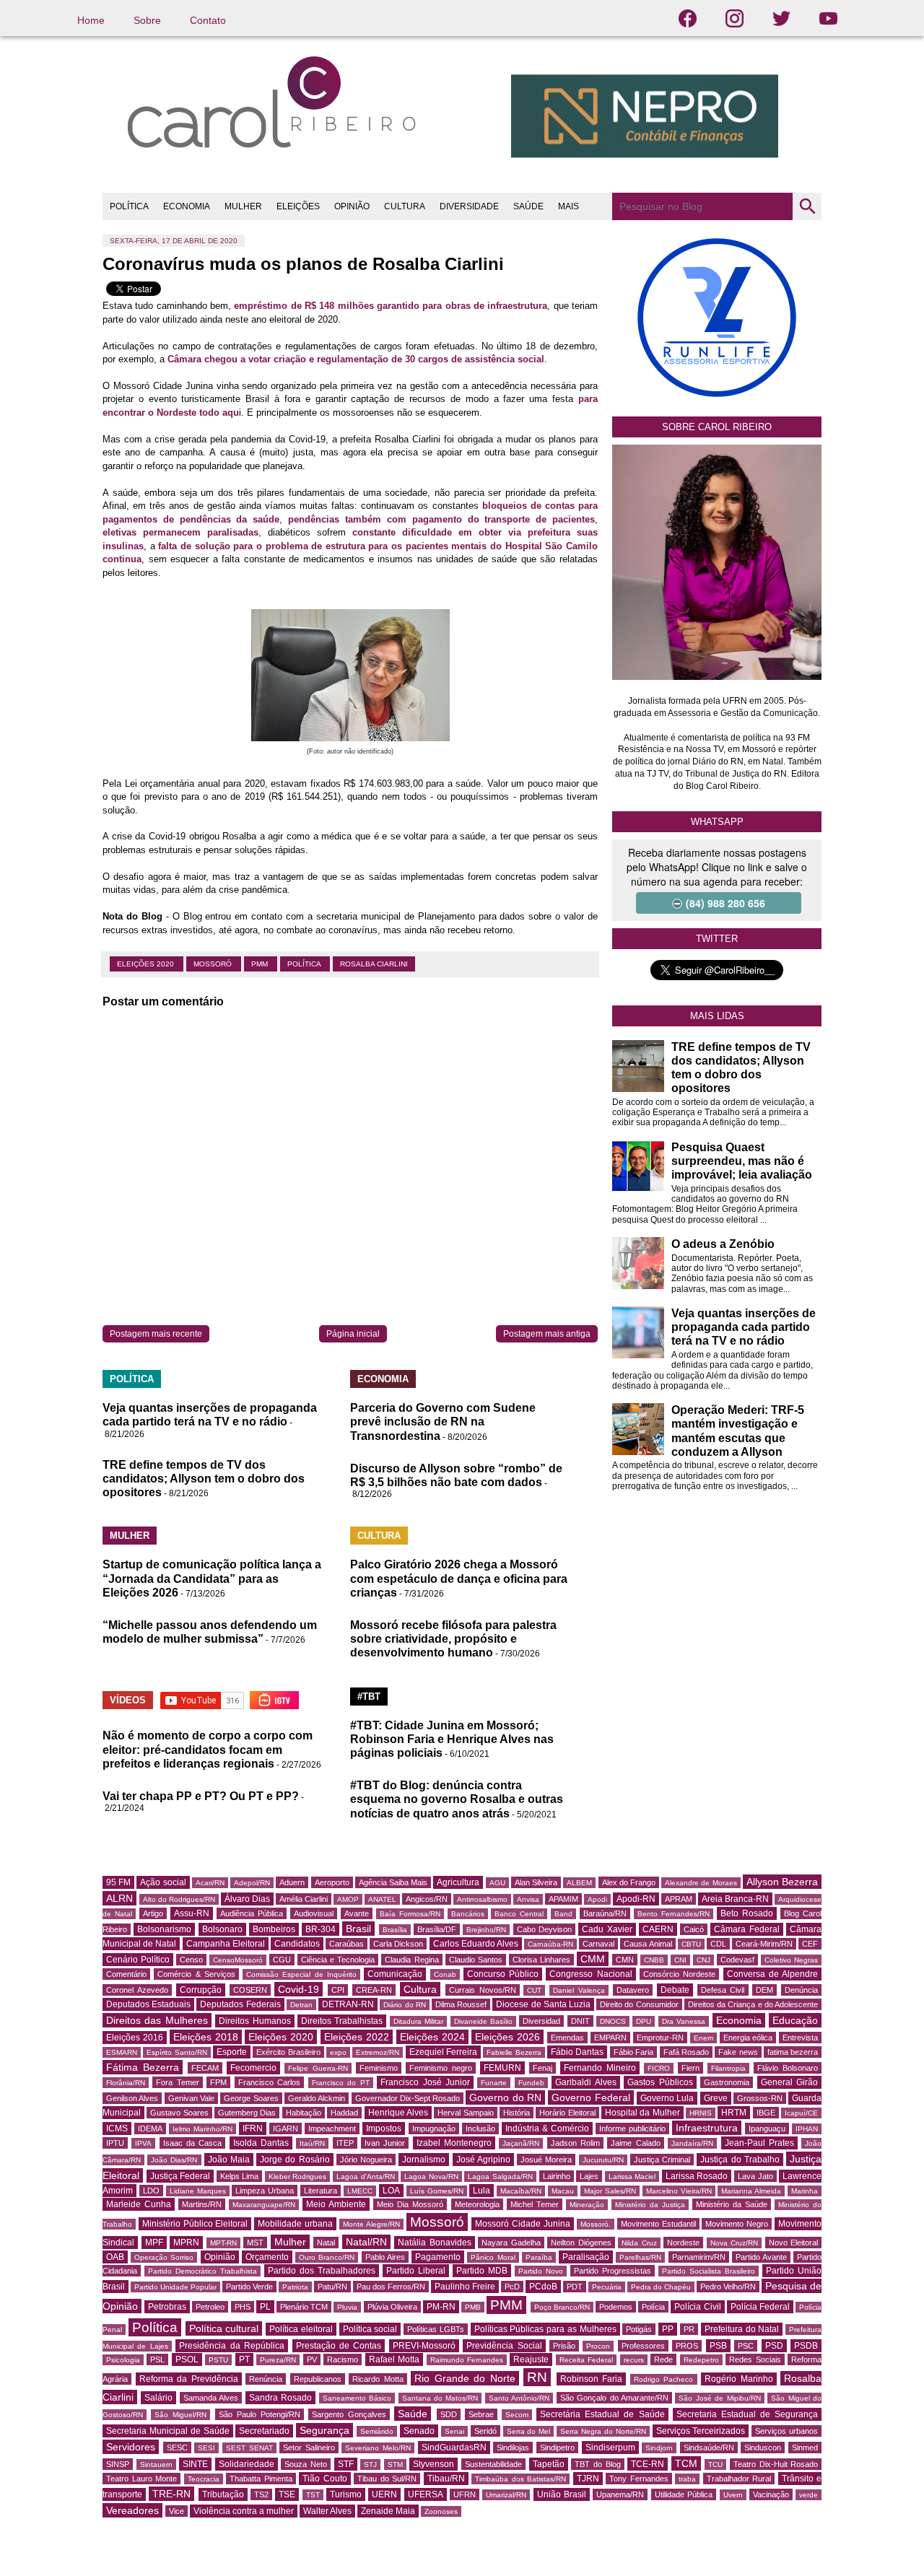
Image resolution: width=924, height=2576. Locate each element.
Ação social (163, 1882)
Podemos (616, 2307)
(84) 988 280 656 (725, 903)
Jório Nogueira (366, 2160)
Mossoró (214, 964)
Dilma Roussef (461, 2004)
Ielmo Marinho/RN (202, 2129)
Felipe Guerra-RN (318, 2068)
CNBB (654, 1960)
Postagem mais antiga (547, 1334)
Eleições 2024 (432, 2037)
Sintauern (156, 2464)
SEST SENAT (249, 2448)
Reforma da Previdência (189, 2379)
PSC (746, 2346)
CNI (680, 1960)
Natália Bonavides (435, 2243)
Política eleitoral (301, 2329)
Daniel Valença (579, 1990)
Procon (598, 2346)
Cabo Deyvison (544, 1929)
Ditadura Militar (418, 2021)
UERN (384, 2494)
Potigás (639, 2329)
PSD (774, 2346)
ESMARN (122, 2052)
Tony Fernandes (639, 2479)
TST (313, 2495)
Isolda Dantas (261, 2143)
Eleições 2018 (206, 2037)
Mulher (290, 2242)
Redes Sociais (755, 2359)
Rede (663, 2359)
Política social (370, 2329)
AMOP (348, 1899)
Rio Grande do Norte (465, 2378)
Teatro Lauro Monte (141, 2479)
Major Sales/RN (610, 2191)
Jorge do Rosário (295, 2160)
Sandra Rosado (280, 2398)
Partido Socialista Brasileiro (709, 2271)
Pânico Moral (493, 2257)
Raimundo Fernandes (467, 2360)
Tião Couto (325, 2479)
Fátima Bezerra (143, 2067)
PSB (718, 2346)
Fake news (738, 2052)
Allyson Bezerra (782, 1882)
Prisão (564, 2346)
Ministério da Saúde (732, 2204)
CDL (718, 1944)
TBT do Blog (597, 2464)
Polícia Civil (697, 2307)
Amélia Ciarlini (304, 1899)
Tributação (223, 2494)
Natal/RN (366, 2242)
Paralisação (586, 2257)
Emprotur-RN (660, 2038)
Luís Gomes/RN (437, 2191)
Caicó (694, 1929)
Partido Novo (541, 2271)
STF (346, 2464)
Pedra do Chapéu (661, 2287)
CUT (534, 1990)
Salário (158, 2398)
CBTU (691, 1944)
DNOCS (613, 2021)
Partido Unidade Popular (175, 2287)
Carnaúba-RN (550, 1944)
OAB (115, 2257)
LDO (151, 2191)
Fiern (690, 2068)
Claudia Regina (411, 1960)
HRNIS (701, 2113)
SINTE (195, 2464)
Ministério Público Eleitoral (195, 2224)
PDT (575, 2287)
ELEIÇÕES (298, 206)
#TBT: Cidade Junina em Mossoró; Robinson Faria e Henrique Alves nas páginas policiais (452, 1739)
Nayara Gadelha (511, 2243)
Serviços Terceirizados (701, 2431)
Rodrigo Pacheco (664, 2379)
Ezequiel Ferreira (443, 2052)
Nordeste (683, 2243)
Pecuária (607, 2287)
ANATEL (382, 1899)
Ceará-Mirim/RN (764, 1944)
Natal (326, 2243)
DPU (644, 2021)
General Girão (789, 2082)
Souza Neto (306, 2464)
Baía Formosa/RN (410, 1914)
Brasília (395, 1930)
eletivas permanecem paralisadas (180, 532)
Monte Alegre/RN (371, 2224)
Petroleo (210, 2307)
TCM (686, 2463)
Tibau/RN (446, 2479)
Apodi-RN (636, 1899)
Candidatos (297, 1944)
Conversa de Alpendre (773, 1974)
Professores (643, 2346)
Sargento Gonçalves (349, 2414)
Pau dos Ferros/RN (391, 2287)
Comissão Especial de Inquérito (301, 1974)
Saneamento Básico (357, 2398)
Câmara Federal (746, 1929)
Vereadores (132, 2510)
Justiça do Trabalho (740, 2160)
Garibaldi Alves (585, 2082)
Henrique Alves (398, 2113)
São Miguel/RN (180, 2415)
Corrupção (201, 1990)
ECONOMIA (187, 206)
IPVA (143, 2143)
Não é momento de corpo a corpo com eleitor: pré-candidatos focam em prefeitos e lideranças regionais (208, 1749)
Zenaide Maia (388, 2511)
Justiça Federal (180, 2176)
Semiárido (377, 2431)
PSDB (806, 2346)
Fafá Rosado (686, 2052)
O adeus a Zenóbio (723, 1244)
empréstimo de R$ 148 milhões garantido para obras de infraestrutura (391, 306)
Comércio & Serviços (196, 1974)
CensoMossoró (238, 1960)
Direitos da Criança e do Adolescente (753, 2004)
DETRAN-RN (348, 2004)
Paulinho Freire (465, 2287)
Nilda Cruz (639, 2243)
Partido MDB (482, 2271)
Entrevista (800, 2038)
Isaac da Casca (193, 2143)
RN (537, 2377)
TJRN (588, 2479)
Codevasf (737, 1960)
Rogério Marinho (739, 2379)
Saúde (413, 2414)
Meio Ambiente (336, 2204)
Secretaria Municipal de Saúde (168, 2431)
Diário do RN (404, 2005)
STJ (370, 2464)
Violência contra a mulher (244, 2511)
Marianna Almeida (751, 2191)
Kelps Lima (240, 2176)
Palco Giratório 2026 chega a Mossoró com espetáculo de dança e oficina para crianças (459, 1578)
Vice (176, 2511)
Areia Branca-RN (735, 1899)
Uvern (733, 2495)
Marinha (805, 2191)
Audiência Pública (252, 1913)
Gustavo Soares (179, 2113)
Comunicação (395, 1974)
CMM (593, 1959)
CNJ (703, 1960)
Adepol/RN (252, 1883)
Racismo (343, 2359)
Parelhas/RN (640, 2257)
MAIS (568, 206)
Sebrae (481, 2414)
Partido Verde (249, 2287)
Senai (454, 2431)
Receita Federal (586, 2360)
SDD (449, 2414)
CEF (810, 1944)
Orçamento (267, 2257)
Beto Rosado (747, 1913)
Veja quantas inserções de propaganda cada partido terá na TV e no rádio (744, 1327)
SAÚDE (528, 206)
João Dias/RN (174, 2160)
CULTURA (405, 206)
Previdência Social (504, 2346)
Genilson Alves (132, 2098)
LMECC (360, 2191)
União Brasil (562, 2494)
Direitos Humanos (254, 2021)
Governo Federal (590, 2097)
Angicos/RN (427, 1899)
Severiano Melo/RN (378, 2448)
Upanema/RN (620, 2494)
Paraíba (539, 2257)
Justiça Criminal (662, 2160)
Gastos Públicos (660, 2082)
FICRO (659, 2068)
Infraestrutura (707, 2128)
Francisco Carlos (269, 2082)
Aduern (292, 1882)
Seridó (485, 2431)
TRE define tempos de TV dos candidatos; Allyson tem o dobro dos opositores (204, 1479)
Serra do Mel (529, 2431)
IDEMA (150, 2129)
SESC (177, 2448)
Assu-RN (192, 1913)
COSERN (250, 1990)
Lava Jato (755, 2176)
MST (255, 2243)
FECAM (205, 2068)
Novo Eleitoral (794, 2243)
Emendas (567, 2038)
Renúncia (266, 2379)
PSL (157, 2359)
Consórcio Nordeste (679, 1974)
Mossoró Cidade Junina (523, 2224)
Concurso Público (503, 1974)
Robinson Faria (592, 2379)
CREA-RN (374, 1990)
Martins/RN (202, 2204)
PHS (243, 2307)
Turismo (346, 2494)
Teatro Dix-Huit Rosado (776, 2464)
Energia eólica (748, 2038)
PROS (687, 2346)
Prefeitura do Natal (742, 2329)
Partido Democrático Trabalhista (202, 2271)
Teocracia (204, 2479)
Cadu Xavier (607, 1929)
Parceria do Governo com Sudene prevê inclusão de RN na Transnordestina (443, 1422)
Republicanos (318, 2379)
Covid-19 (298, 1989)
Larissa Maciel (632, 2176)
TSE (287, 2494)
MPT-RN (223, 2243)
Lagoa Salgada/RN (500, 2176)
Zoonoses (441, 2511)
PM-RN (441, 2307)
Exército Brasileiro (288, 2052)
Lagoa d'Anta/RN (366, 2176)
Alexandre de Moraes (701, 1883)
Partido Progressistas (613, 2271)
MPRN (186, 2243)
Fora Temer (177, 2082)
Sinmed (805, 2448)
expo (338, 2052)
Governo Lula (667, 2098)
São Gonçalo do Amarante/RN (614, 2398)
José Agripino (483, 2160)
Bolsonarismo (164, 1929)
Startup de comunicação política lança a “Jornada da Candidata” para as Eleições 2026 (212, 1578)
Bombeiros (274, 1929)
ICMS (117, 2129)
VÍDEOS (128, 1700)
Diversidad (541, 2021)
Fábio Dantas (577, 2052)
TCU (715, 2464)
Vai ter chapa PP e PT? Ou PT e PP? (201, 1796)
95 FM (118, 1882)
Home (91, 20)
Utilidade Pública (684, 2494)
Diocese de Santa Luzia (543, 2004)
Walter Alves (327, 2511)
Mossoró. (596, 2224)
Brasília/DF (437, 1929)
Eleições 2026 (507, 2037)
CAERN (658, 1929)
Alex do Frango (629, 1882)
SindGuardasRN (454, 2448)
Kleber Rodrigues (298, 2176)
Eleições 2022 (357, 2037)
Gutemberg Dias (247, 2113)
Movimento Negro (737, 2224)
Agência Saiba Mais (393, 1882)
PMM (261, 964)
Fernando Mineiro (600, 2068)
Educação (795, 2020)
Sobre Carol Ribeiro (717, 427)
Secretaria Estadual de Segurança (747, 2414)
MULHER (243, 206)
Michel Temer (535, 2204)
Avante (357, 1913)
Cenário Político (138, 1960)
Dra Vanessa (684, 2021)
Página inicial (353, 1334)
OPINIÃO (352, 206)
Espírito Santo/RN (176, 2052)
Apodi (597, 1899)
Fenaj (542, 2068)
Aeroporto (332, 1882)
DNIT (580, 2021)
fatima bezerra (793, 2052)
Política (305, 964)
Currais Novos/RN (483, 1990)
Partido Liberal (416, 2271)
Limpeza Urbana (265, 2191)
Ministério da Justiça (650, 2205)
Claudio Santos (476, 1960)
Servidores (131, 2447)
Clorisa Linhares (541, 1960)
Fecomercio (253, 2068)
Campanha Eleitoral (226, 1944)
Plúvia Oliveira (392, 2307)
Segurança (324, 2430)
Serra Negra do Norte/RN (603, 2431)
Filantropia (728, 2068)
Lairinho (557, 2176)
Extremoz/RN (378, 2052)
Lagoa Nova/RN (431, 2176)
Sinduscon (763, 2448)
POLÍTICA (129, 206)
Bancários (468, 1914)
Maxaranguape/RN (264, 2205)
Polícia (653, 2307)
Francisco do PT (341, 2083)
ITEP (345, 2143)
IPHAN (807, 2129)
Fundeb (531, 2083)
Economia (739, 2020)
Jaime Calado (635, 2143)
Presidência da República (232, 2346)
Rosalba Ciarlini (374, 964)
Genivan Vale (191, 2098)
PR (689, 2329)
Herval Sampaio (465, 2113)
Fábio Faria (633, 2052)
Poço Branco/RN (562, 2307)
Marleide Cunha (139, 2204)
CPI (338, 1990)
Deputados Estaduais (148, 2004)
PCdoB (543, 2287)
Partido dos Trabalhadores (322, 2271)
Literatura (321, 2191)
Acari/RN (210, 1883)
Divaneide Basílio (483, 2021)
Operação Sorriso (164, 2257)
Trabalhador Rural (739, 2479)
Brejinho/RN (486, 1930)
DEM (764, 1990)
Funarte (494, 2083)
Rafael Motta (394, 2359)
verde (808, 2495)
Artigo (153, 1913)
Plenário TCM (304, 2307)
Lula (481, 2191)
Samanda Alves (211, 2398)
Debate (675, 1990)
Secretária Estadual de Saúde (602, 2414)
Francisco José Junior (425, 2082)
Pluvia (347, 2307)
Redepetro (701, 2360)
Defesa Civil (723, 1990)
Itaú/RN (312, 2143)
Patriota (295, 2287)
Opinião (220, 2257)
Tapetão (549, 2464)
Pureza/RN (278, 2360)
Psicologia (123, 2360)
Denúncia (801, 1990)
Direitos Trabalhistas (342, 2021)
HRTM (734, 2113)
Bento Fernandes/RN (674, 1914)
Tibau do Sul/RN (387, 2479)
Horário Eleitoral (567, 2113)
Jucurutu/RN (603, 2160)
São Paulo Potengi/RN (260, 2414)
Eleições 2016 (135, 2038)
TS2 (261, 2494)
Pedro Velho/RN (728, 2287)
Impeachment (332, 2129)
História (517, 2113)
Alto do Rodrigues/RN (179, 1899)
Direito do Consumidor (639, 2004)
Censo (191, 1960)
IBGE (766, 2113)
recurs (634, 2360)
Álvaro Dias (247, 1899)
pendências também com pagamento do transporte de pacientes (441, 519)
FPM (218, 2082)
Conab (445, 1974)
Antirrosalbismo (482, 1899)
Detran (301, 2005)
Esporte (232, 2052)
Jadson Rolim (575, 2143)
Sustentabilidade (493, 2464)
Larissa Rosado (697, 2176)
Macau (563, 2191)
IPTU (115, 2143)
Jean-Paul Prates (759, 2143)
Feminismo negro (441, 2068)
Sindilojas (513, 2448)
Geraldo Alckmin (317, 2098)
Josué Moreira (546, 2160)
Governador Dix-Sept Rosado (408, 2098)
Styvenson (433, 2464)
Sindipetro (557, 2448)
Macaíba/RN (521, 2191)
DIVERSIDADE (469, 206)
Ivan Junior (385, 2143)
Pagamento (438, 2257)
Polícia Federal (760, 2307)
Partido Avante (761, 2257)
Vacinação (771, 2494)
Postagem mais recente (156, 1334)
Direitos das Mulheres (157, 2020)
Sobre (147, 20)
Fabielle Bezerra (514, 2052)
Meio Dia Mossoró (410, 2204)
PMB (473, 2307)
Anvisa (528, 1899)
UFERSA (426, 2494)
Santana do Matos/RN (440, 2398)
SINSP (118, 2464)
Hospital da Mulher (642, 2113)
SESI (206, 2448)
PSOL (187, 2359)
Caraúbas (346, 1944)
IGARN (286, 2129)
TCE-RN (648, 2464)
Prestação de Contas (339, 2346)
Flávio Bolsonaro (788, 2068)
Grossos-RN (760, 2098)
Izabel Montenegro (454, 2143)
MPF (154, 2243)
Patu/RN (332, 2287)
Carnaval (598, 1944)
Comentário (126, 1974)
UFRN (465, 2494)
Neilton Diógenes (581, 2243)
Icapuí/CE (801, 2113)
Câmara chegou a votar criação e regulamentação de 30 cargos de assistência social (356, 359)
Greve (716, 2098)
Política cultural (224, 2328)
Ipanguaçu (767, 2129)
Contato (208, 20)
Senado (419, 2431)
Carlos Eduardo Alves (476, 1944)
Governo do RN (505, 2097)
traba (687, 2479)
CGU (282, 1960)
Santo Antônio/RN (519, 2398)
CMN (625, 1960)
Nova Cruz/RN (735, 2243)
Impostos (384, 2129)
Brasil (358, 1929)
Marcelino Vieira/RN (679, 2191)
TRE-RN (171, 2494)
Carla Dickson (398, 1944)
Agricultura (458, 1882)
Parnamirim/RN (699, 2257)
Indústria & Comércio (547, 2129)
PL (265, 2307)
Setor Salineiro (309, 2448)
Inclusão (480, 2129)
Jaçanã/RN (521, 2143)
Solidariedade (247, 2464)
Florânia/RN (126, 2083)
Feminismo (379, 2068)
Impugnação (434, 2129)
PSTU (218, 2360)
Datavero (633, 1990)
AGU (497, 1883)
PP (668, 2329)
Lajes (589, 2176)
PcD (512, 2287)
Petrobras (167, 2307)
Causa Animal (648, 1944)
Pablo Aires (385, 2257)
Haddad (344, 2113)
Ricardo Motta (378, 2379)
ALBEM (579, 1883)
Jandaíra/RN (692, 2143)
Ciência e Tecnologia (338, 1960)
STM (395, 2464)
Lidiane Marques (198, 2191)
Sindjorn (659, 2448)
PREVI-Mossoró (424, 2346)
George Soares (251, 2098)
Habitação (304, 2113)
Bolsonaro (222, 1929)
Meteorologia (477, 2204)
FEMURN (502, 2068)
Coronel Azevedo (137, 1990)
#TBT (369, 1697)
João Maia (229, 2160)
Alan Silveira (536, 1882)
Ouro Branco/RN (327, 2257)
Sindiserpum (610, 2448)
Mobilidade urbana (295, 2224)
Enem (703, 2038)
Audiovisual (314, 1913)
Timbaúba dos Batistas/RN (520, 2479)
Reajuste (531, 2359)
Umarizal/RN (506, 2495)
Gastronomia (727, 2082)
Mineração (587, 2205)
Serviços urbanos (786, 2431)
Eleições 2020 (147, 964)
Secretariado (264, 2431)
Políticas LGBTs (436, 2329)
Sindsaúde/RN (709, 2448)
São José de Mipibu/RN (719, 2398)
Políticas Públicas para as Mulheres (545, 2329)
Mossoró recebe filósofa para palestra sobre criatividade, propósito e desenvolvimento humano (453, 1639)
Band (563, 1914)
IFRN (253, 2129)
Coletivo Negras (791, 1960)
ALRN (119, 1898)
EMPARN (610, 2038)
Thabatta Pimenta (261, 2479)
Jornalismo (424, 2160)
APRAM (679, 1899)
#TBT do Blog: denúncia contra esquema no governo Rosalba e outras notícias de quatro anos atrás (457, 1799)
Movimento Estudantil (658, 2224)
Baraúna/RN (605, 1913)
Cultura (420, 1989)
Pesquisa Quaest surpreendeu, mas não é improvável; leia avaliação (742, 1161)
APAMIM (563, 1899)
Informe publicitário (632, 2129)
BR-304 (321, 1929)
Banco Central (519, 1914)
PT (244, 2359)
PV (312, 2359)
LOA (391, 2191)
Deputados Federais (240, 2004)
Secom (517, 2415)
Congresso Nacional (590, 1974)
